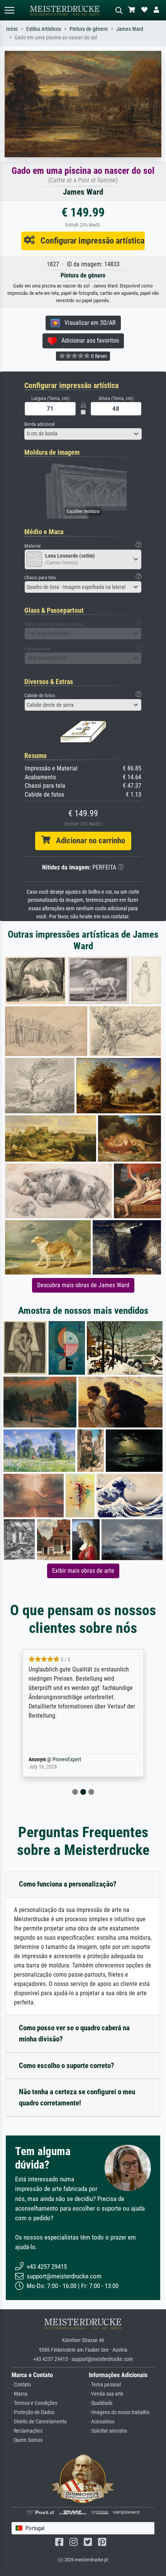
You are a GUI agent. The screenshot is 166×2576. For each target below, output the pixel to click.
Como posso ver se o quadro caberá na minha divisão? (74, 2033)
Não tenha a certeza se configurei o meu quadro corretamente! (77, 2097)
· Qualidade (101, 2403)
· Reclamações (27, 2431)
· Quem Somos (27, 2440)
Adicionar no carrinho (88, 841)
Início (12, 29)
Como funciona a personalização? (68, 1884)
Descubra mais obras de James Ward (83, 1285)
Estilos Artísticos (44, 29)
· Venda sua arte (106, 2394)
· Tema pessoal (105, 2385)
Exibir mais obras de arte (83, 1571)
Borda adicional (40, 424)
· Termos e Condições (34, 2403)
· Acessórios (102, 2422)
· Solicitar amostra (108, 2431)
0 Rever (98, 356)
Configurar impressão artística (90, 240)
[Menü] (9, 10)
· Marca (19, 2394)
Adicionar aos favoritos (88, 340)
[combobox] (83, 434)
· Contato (21, 2385)
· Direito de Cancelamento (39, 2422)
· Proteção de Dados (33, 2412)
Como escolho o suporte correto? (67, 2066)
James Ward (130, 29)
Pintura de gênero (89, 29)
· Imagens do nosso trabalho (119, 2412)
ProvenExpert (56, 1760)
